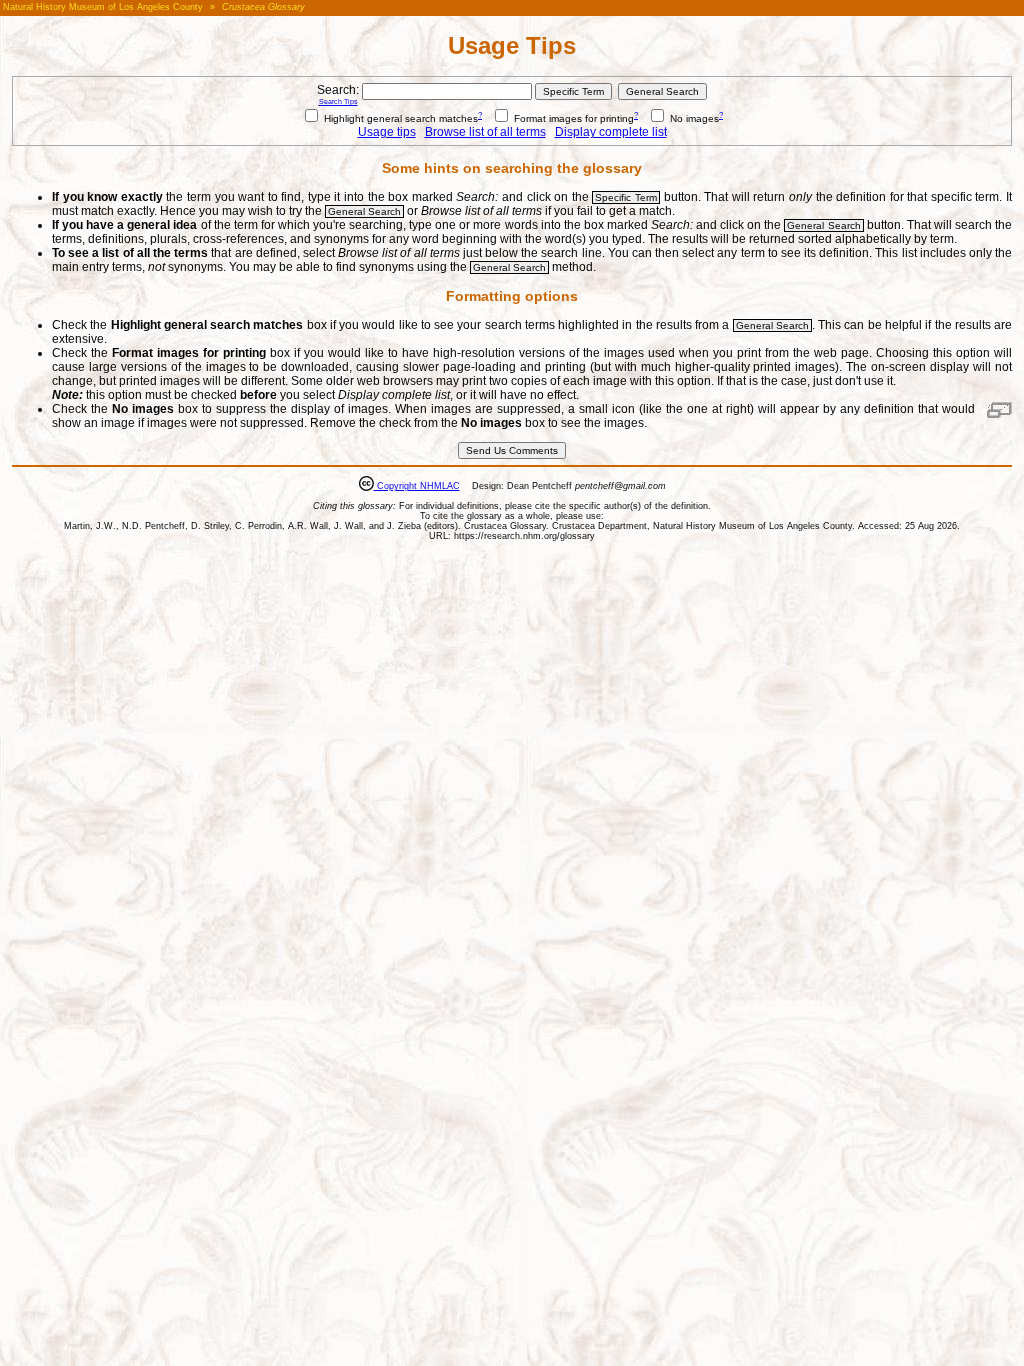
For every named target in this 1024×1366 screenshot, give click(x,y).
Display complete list (611, 132)
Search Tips (338, 101)
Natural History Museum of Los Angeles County (103, 7)
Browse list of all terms (485, 132)
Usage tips (387, 132)
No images (693, 118)
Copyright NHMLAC (417, 486)
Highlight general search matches (399, 118)
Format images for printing (572, 118)
